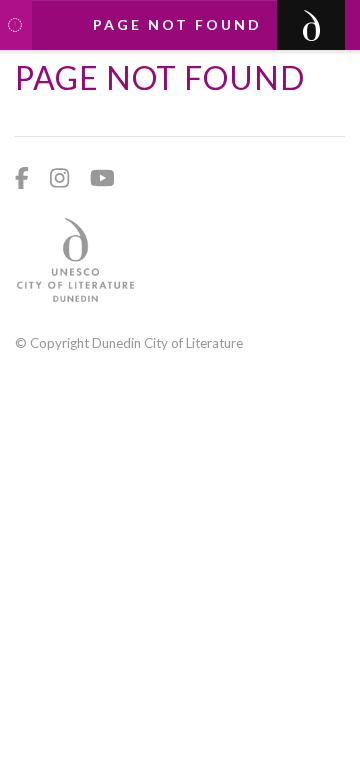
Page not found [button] (177, 24)
